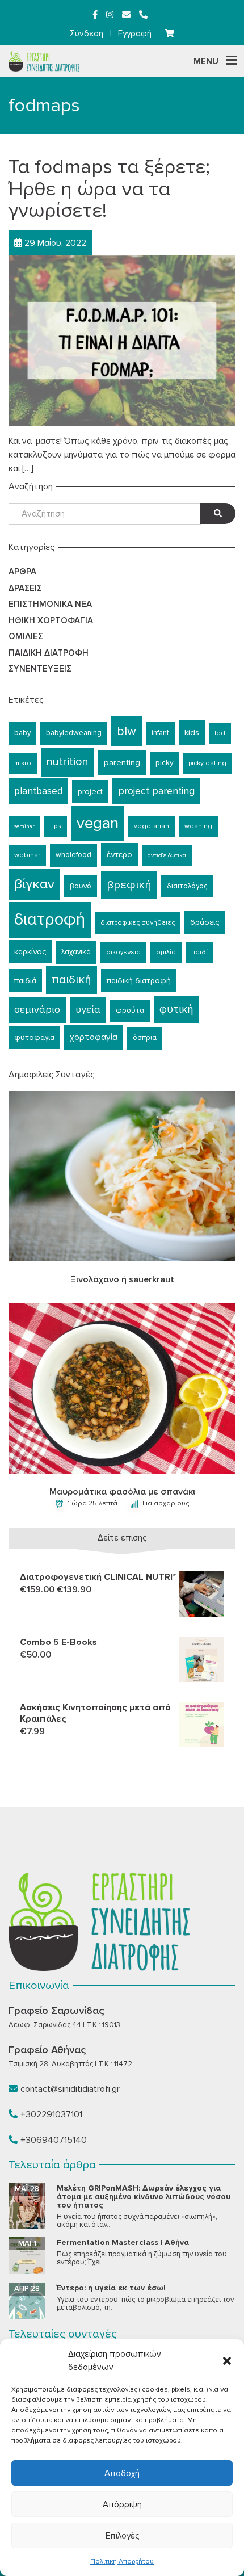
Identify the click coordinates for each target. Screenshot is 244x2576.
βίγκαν (34, 884)
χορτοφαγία (94, 1037)
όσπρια (145, 1038)
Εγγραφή (135, 33)
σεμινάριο (37, 1010)
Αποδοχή (122, 2473)
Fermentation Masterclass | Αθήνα (123, 2243)
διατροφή (50, 920)
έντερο (119, 855)
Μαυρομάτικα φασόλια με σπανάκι (122, 1492)
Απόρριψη (122, 2504)
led (220, 733)
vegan (98, 823)
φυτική (176, 1009)
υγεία (88, 1010)
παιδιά (25, 981)
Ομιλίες (26, 636)
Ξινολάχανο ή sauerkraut (122, 1279)
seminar (24, 826)
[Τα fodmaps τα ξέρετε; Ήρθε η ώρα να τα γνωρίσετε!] (122, 339)
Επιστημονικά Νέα (50, 604)
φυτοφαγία (34, 1037)
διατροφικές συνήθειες (138, 923)
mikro (23, 763)
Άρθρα (22, 572)
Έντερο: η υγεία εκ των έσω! (111, 2288)
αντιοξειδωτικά (167, 855)
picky (164, 763)
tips (56, 826)
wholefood (73, 855)
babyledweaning (74, 733)
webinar (27, 855)
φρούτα (130, 1010)
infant (160, 733)
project (90, 792)
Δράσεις (25, 588)
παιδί (199, 952)
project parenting (156, 791)
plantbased (38, 791)
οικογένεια (123, 952)
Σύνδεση (87, 33)
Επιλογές (122, 2536)
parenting (122, 762)
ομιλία (166, 952)
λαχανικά (76, 952)
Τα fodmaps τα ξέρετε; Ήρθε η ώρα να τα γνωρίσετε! (109, 189)
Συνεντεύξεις (40, 669)
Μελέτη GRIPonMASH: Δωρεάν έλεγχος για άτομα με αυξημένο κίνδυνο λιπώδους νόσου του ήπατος (144, 2197)
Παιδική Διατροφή (49, 653)
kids (192, 732)
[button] (227, 2361)
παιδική (71, 979)
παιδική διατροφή (139, 981)
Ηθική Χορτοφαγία (51, 620)
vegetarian (152, 826)
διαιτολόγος (187, 886)
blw (127, 731)
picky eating (207, 763)
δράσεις (205, 922)
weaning (198, 826)
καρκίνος (30, 952)
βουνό (81, 886)
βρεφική (129, 885)
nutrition (68, 762)
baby (22, 733)
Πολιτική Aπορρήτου (122, 2562)
